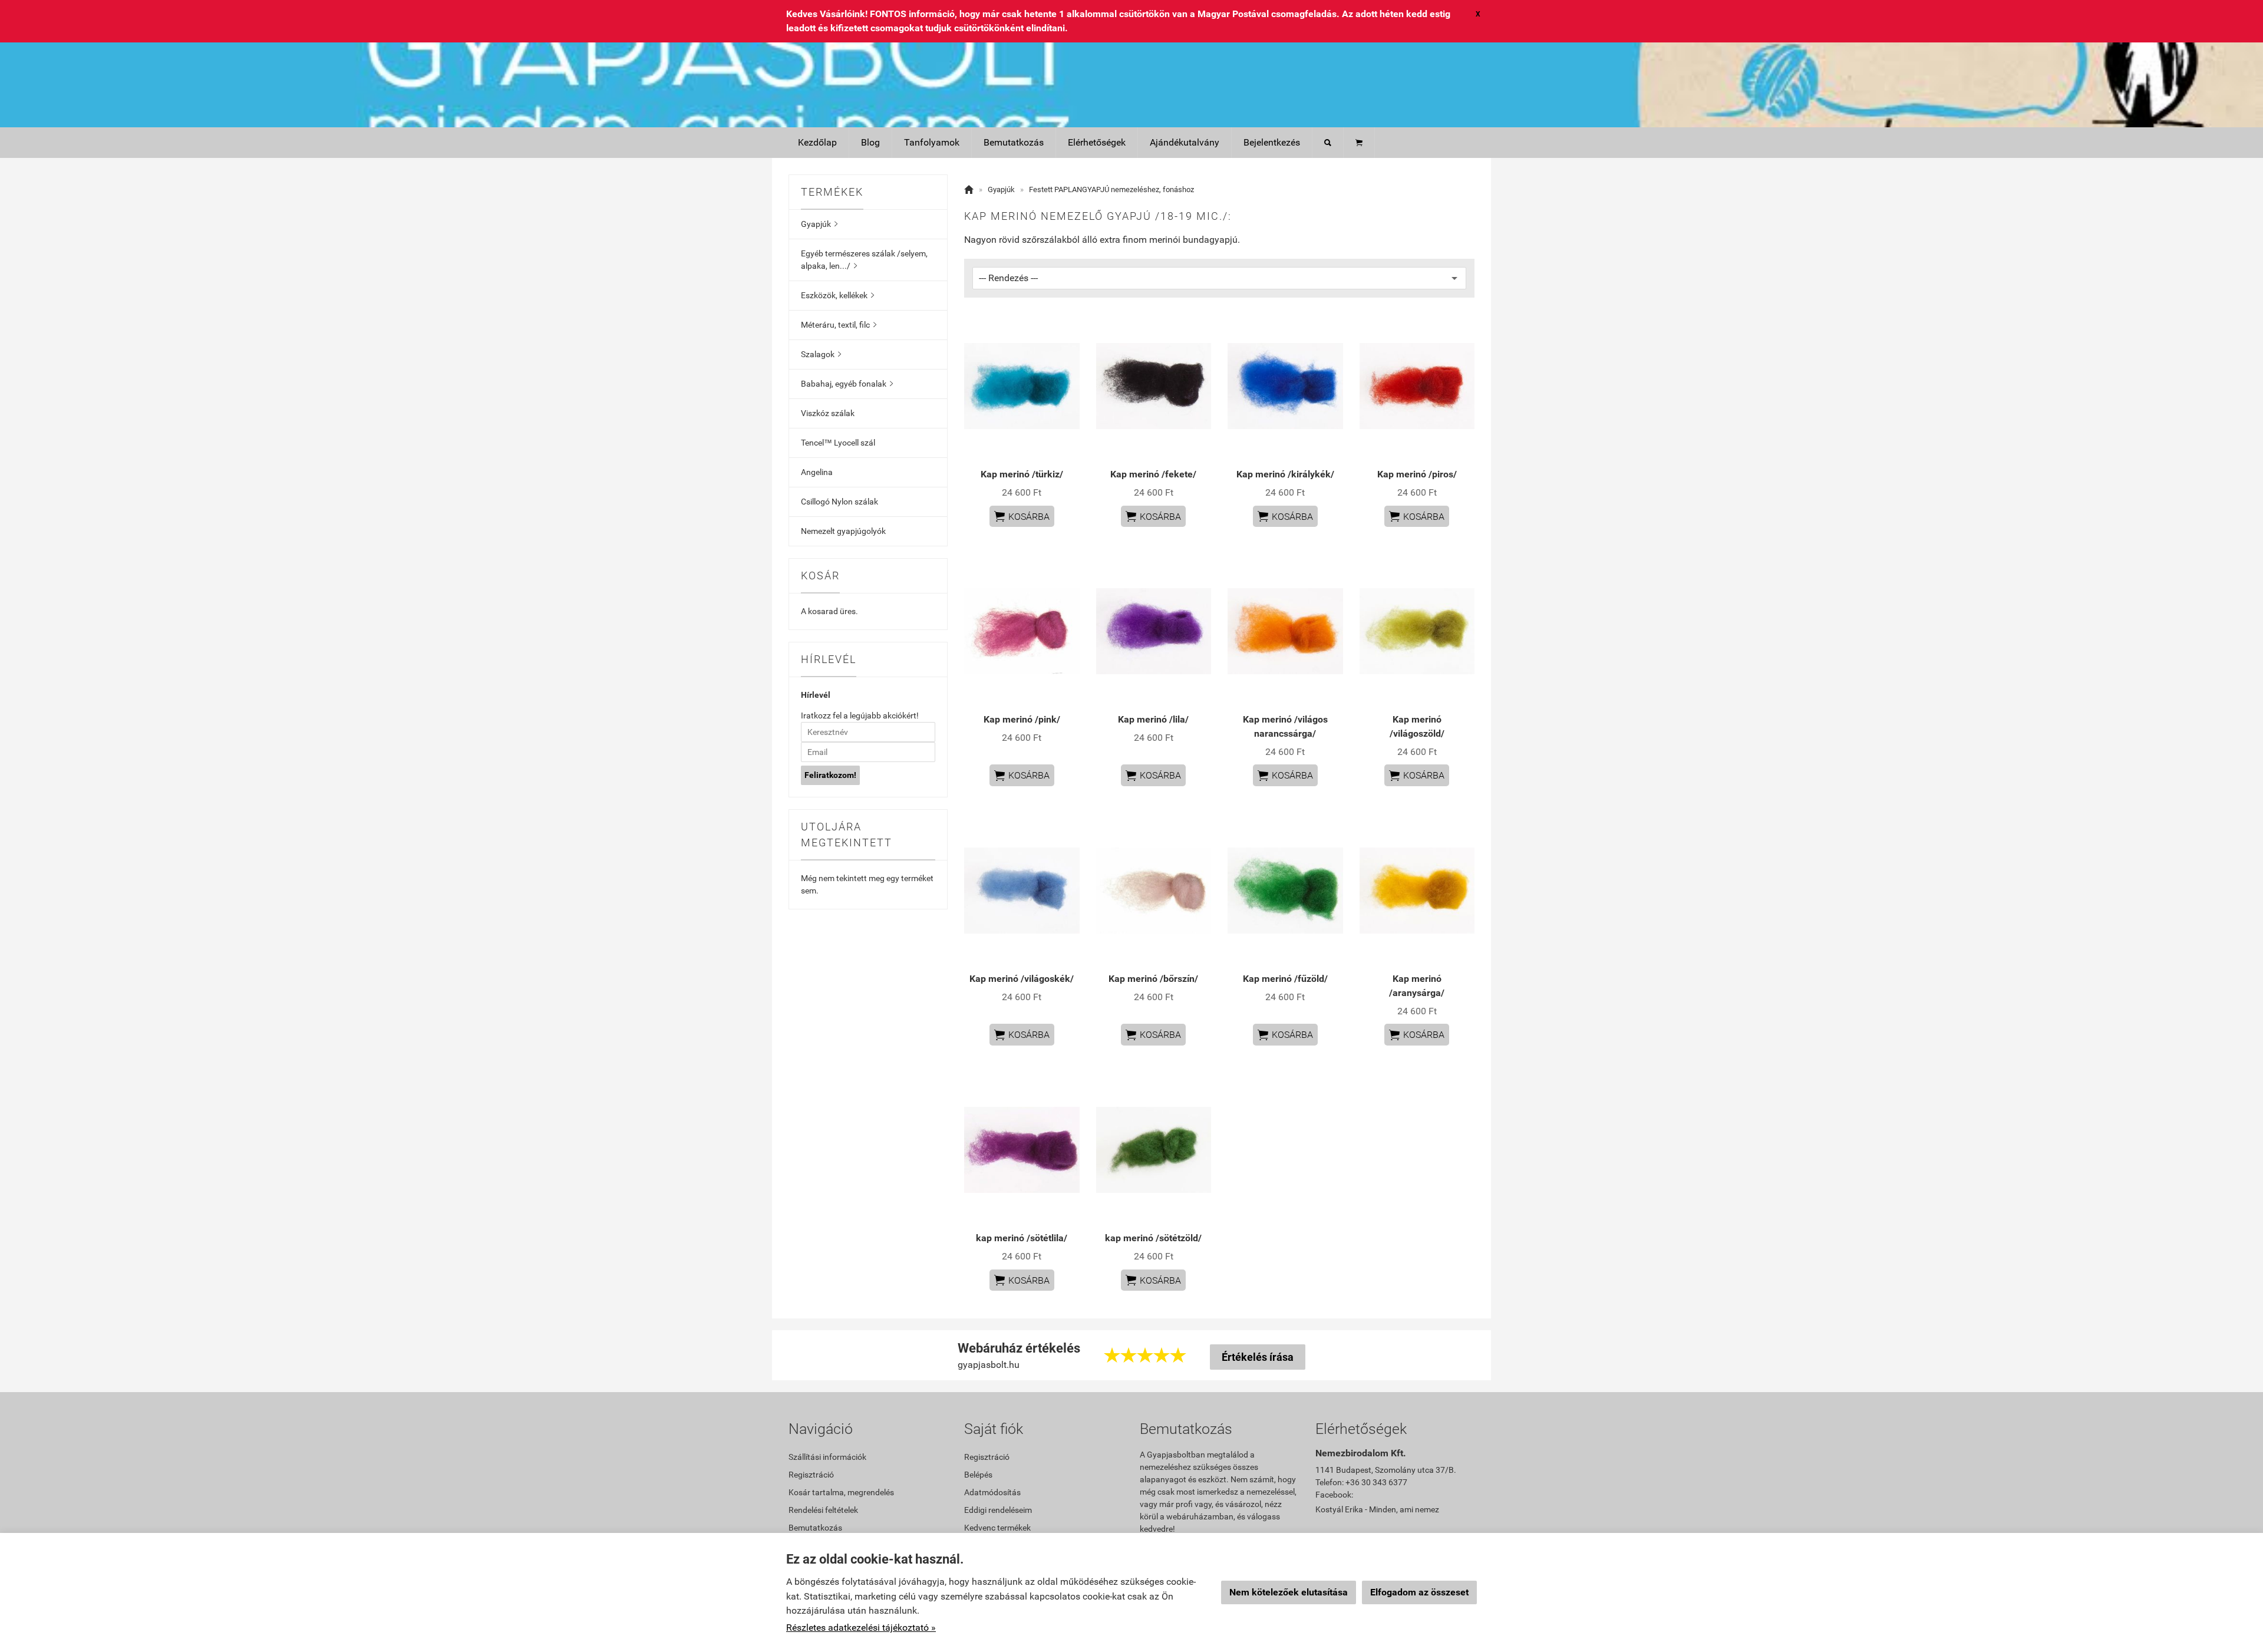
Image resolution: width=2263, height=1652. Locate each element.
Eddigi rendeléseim (998, 1510)
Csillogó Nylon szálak (839, 502)
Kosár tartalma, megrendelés (841, 1492)
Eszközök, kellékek (837, 295)
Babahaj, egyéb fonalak (847, 384)
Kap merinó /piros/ (1417, 474)
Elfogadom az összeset (1419, 1592)
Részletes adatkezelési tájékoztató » (861, 1628)
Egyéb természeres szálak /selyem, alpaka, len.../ (864, 260)
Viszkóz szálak (828, 413)
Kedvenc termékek (997, 1528)
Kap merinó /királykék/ (1285, 474)
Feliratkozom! (830, 775)
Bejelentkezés (1272, 142)
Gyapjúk (819, 224)
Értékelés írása (1258, 1357)
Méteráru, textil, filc (839, 325)
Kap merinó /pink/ (1022, 719)
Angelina (817, 472)
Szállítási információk (827, 1457)
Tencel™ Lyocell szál (838, 443)
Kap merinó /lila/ (1153, 719)
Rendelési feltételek (823, 1510)
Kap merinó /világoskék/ (1022, 979)
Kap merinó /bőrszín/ (1153, 979)
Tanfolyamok (932, 142)
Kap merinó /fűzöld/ (1285, 979)
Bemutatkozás (1014, 142)
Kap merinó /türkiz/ (1022, 474)
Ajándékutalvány (1185, 142)
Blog (870, 142)
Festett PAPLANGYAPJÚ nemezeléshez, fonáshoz (1111, 189)
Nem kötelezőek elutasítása (1289, 1592)
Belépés (978, 1475)
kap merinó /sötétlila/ (1022, 1238)
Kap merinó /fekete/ (1153, 474)
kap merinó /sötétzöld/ (1153, 1238)
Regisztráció (811, 1475)
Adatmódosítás (992, 1492)
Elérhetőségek (1097, 142)
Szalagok (821, 354)
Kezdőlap (817, 142)
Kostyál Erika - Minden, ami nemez (1377, 1509)
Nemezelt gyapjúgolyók (843, 531)
